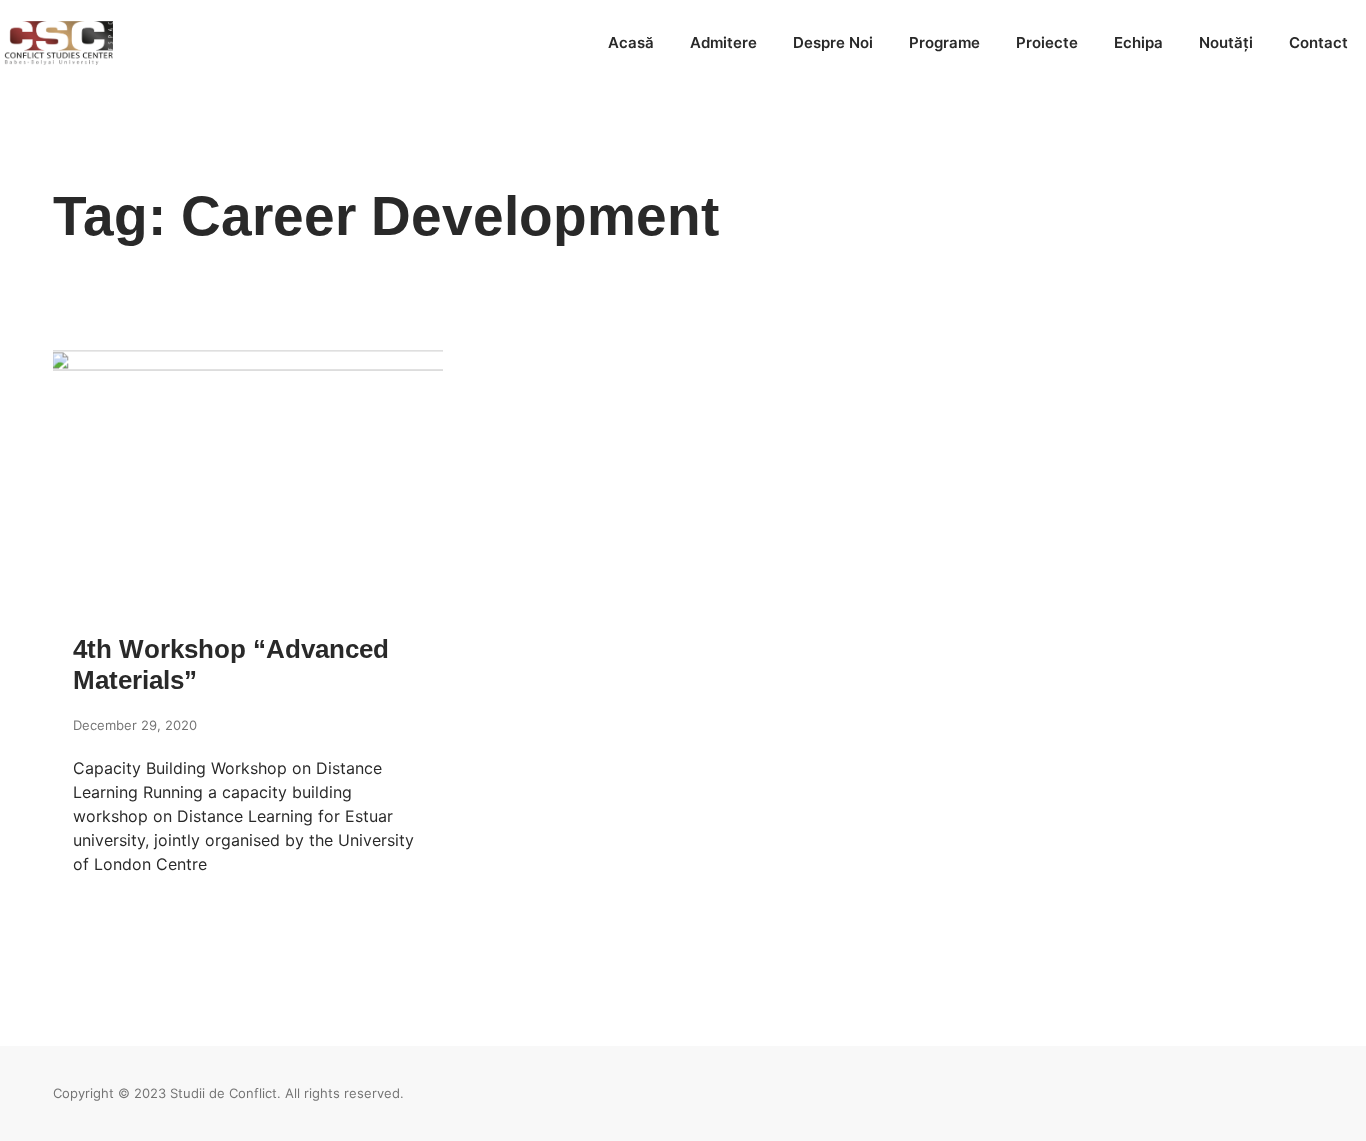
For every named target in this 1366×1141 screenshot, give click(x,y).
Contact (1318, 42)
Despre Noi (833, 42)
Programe (944, 42)
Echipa (1138, 42)
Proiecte (1047, 42)
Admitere (723, 42)
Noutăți (1226, 42)
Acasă (631, 42)
